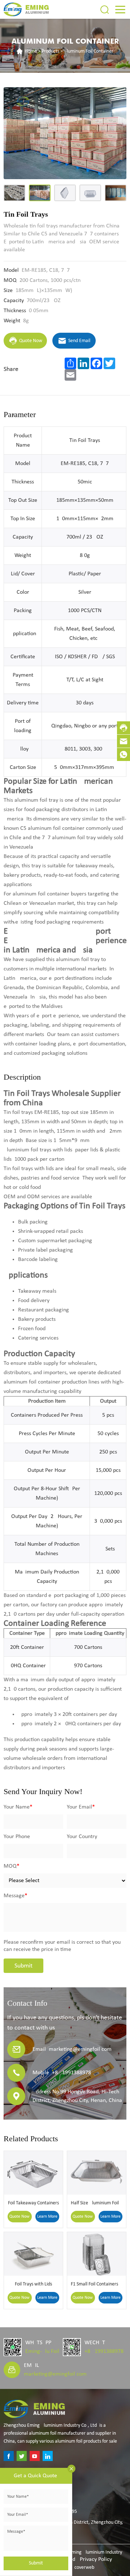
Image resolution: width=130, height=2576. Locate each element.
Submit (23, 1966)
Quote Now (19, 2217)
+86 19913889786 (105, 2351)
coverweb (84, 2568)
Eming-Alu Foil (42, 2351)
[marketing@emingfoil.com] (123, 741)
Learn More (47, 2217)
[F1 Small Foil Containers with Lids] (97, 2254)
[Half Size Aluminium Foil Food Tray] (97, 2173)
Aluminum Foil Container (89, 51)
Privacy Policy (96, 2559)
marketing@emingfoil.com (55, 2374)
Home (31, 51)
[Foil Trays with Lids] (33, 2254)
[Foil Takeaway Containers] (33, 2173)
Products (50, 51)
